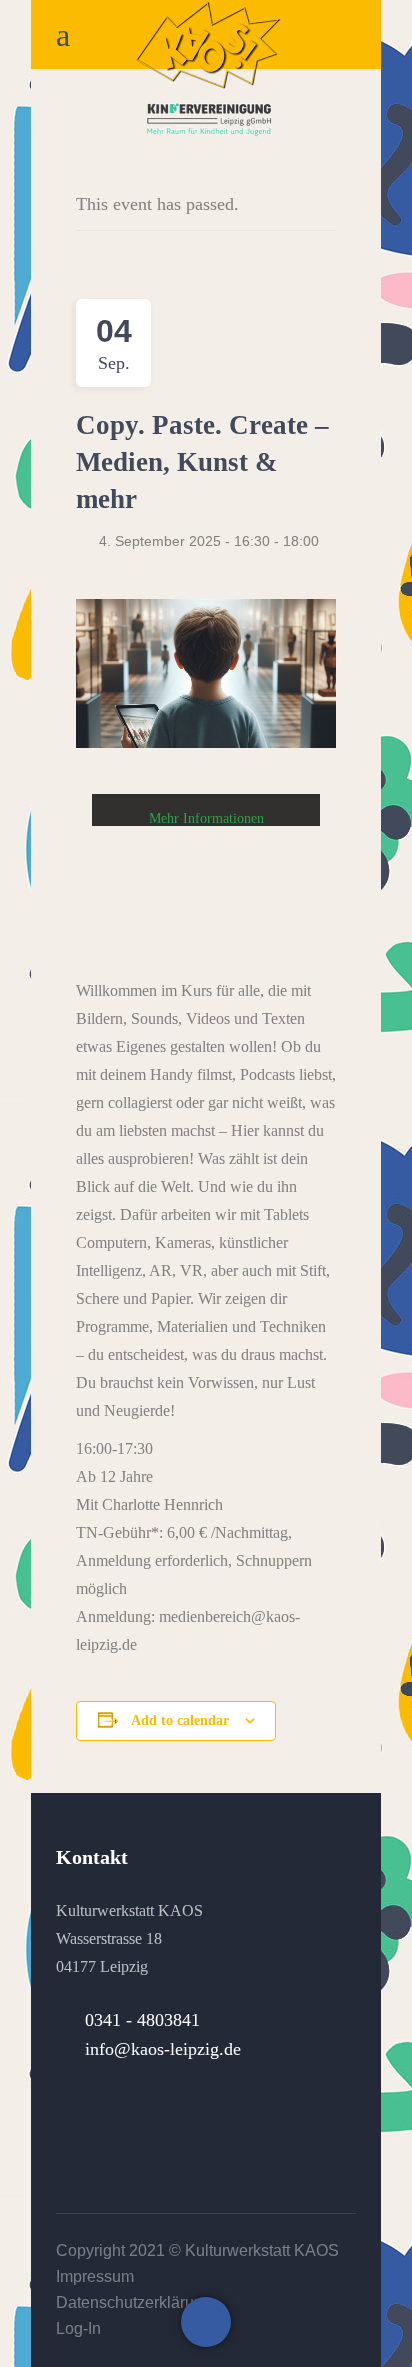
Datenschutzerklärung (134, 2302)
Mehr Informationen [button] (206, 818)
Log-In (78, 2328)
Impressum (95, 2276)
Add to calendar (180, 1720)
